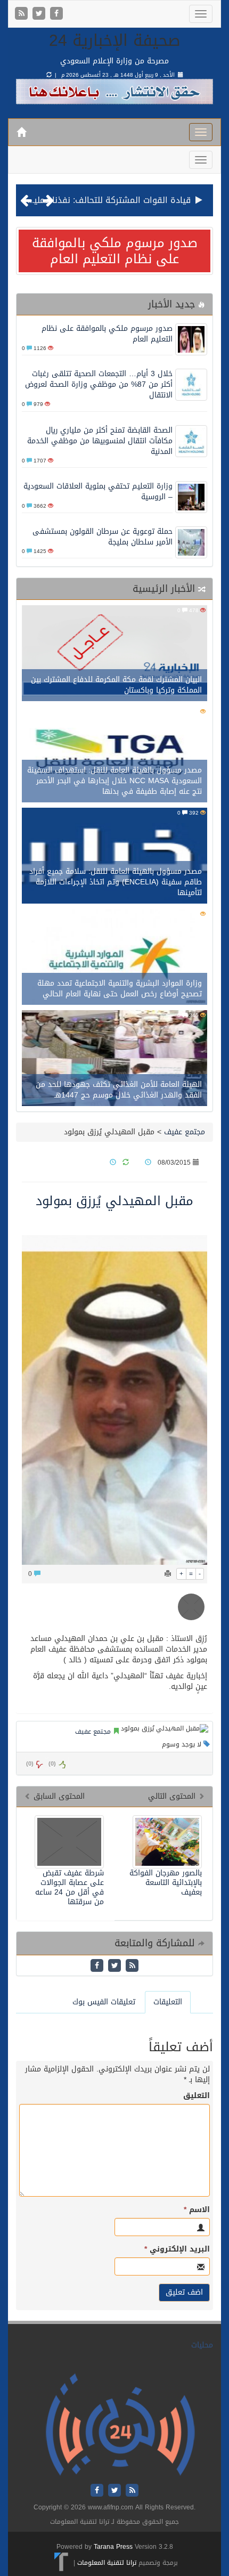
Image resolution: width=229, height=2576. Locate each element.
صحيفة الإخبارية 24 (115, 40)
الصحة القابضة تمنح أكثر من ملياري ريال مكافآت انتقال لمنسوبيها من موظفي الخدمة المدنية (100, 441)
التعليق (197, 2096)
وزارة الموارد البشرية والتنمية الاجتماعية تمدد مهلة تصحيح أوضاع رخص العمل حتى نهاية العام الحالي (120, 989)
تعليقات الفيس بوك (104, 2002)
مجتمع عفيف (185, 1132)
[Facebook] (56, 14)
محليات (202, 2345)
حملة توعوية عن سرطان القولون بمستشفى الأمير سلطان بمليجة (103, 537)
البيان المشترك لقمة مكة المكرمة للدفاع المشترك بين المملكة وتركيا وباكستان (116, 685)
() (30, 1764)
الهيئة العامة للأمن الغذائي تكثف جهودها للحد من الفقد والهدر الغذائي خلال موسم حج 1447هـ (119, 1090)
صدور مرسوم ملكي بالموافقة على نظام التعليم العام (115, 251)
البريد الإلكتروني (177, 2249)
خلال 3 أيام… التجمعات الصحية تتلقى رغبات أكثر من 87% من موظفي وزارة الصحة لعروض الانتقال (99, 384)
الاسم (197, 2210)
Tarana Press (113, 2547)
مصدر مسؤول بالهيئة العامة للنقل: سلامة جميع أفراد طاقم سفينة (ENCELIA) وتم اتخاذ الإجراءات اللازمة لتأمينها (116, 882)
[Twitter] (40, 14)
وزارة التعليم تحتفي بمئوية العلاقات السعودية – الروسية (98, 491)
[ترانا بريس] (62, 2562)
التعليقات (168, 2002)
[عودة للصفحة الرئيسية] (120, 2425)
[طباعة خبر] (168, 1574)
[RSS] (23, 14)
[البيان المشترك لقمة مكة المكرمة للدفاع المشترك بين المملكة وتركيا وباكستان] (114, 655)
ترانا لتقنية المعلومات (107, 2562)
